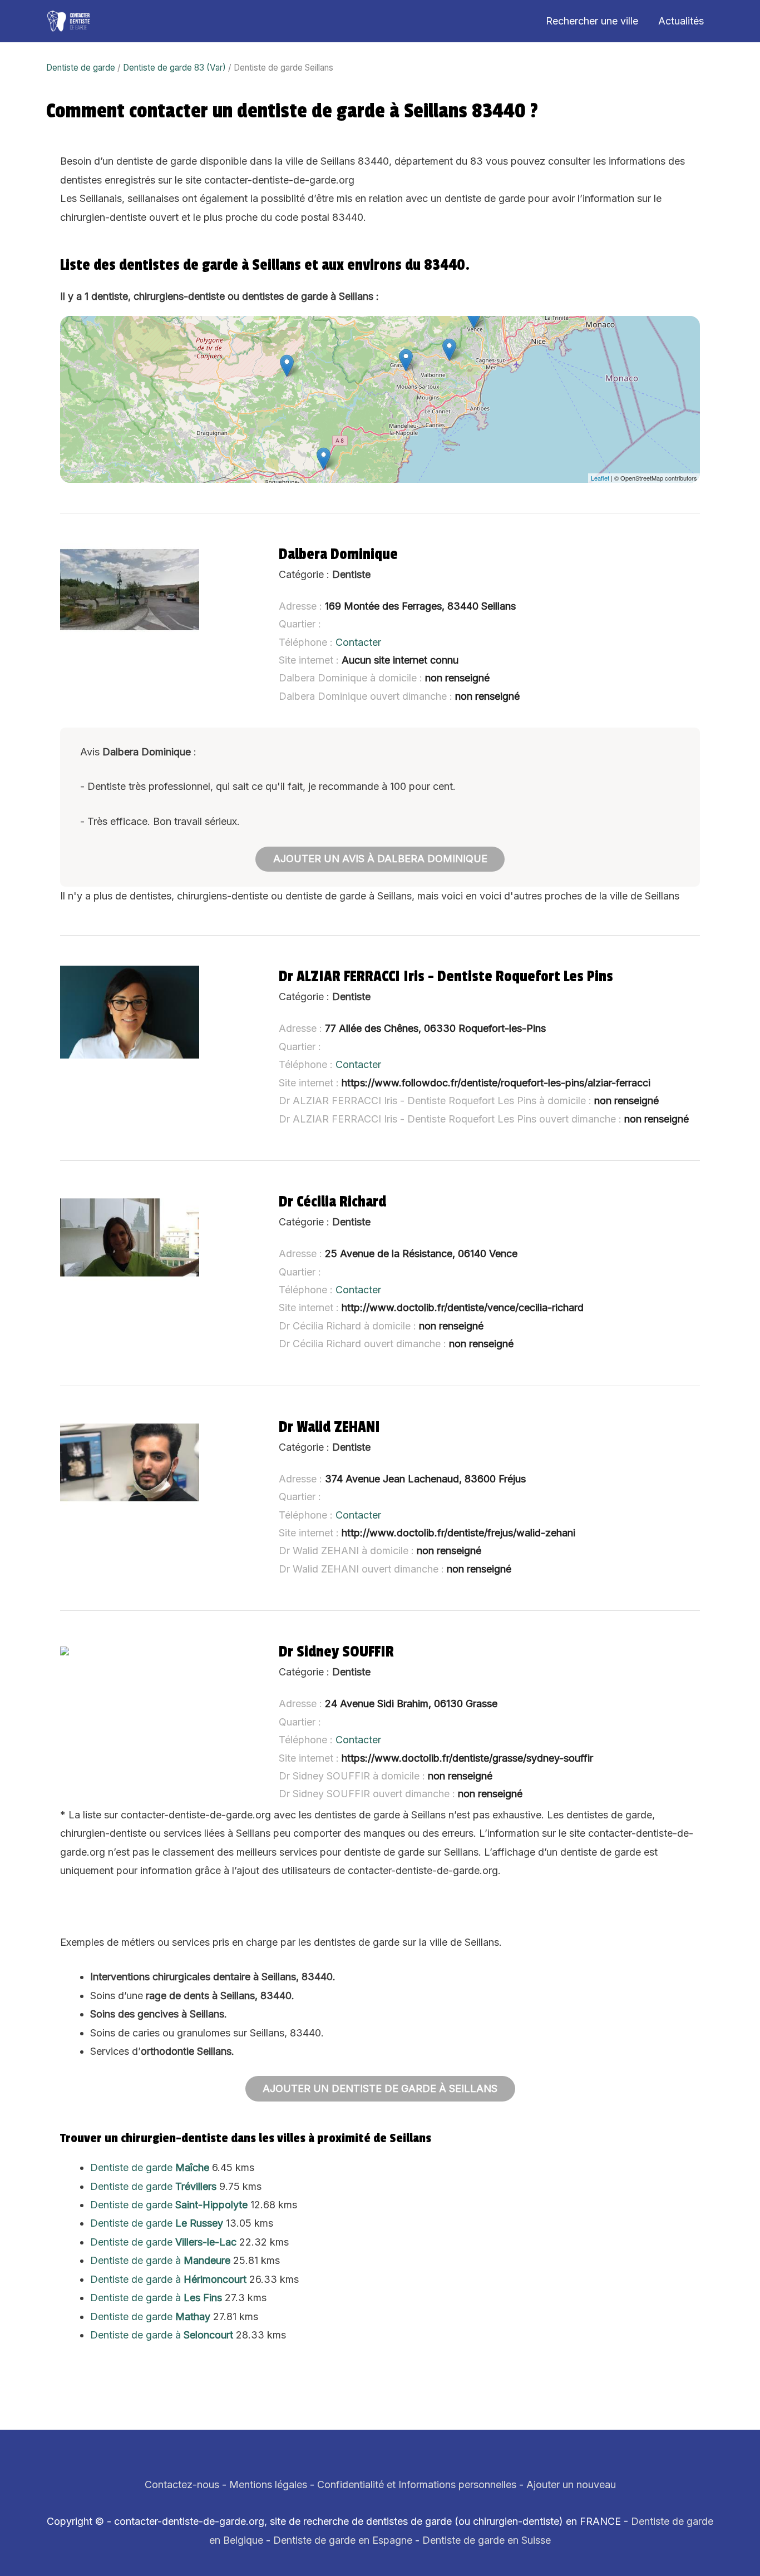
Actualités (681, 21)
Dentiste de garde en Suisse (487, 2540)
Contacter (358, 642)
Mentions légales (268, 2484)
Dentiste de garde (81, 68)
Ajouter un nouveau (571, 2484)
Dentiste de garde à (160, 2260)
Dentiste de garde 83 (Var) (174, 68)
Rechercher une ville (592, 21)
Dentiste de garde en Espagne (343, 2540)
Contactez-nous (182, 2484)
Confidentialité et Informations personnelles (417, 2484)
